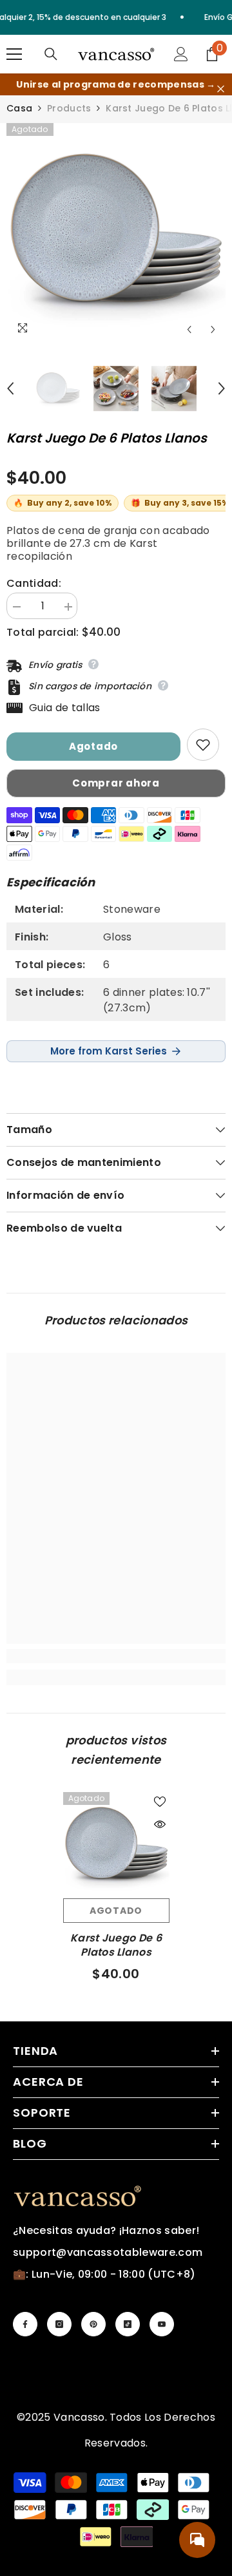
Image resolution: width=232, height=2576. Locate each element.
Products (69, 108)
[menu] (14, 54)
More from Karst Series (109, 1051)
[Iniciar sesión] (181, 54)
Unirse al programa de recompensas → (116, 84)
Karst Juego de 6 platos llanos (116, 1945)
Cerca (221, 89)
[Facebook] (25, 2324)
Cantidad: (34, 584)
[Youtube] (162, 2324)
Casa (19, 108)
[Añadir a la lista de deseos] (203, 745)
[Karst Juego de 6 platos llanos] (116, 1845)
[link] (116, 1656)
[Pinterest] (93, 2324)
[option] (116, 233)
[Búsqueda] (51, 54)
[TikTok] (128, 2324)
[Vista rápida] (160, 1824)
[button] (189, 329)
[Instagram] (59, 2324)
